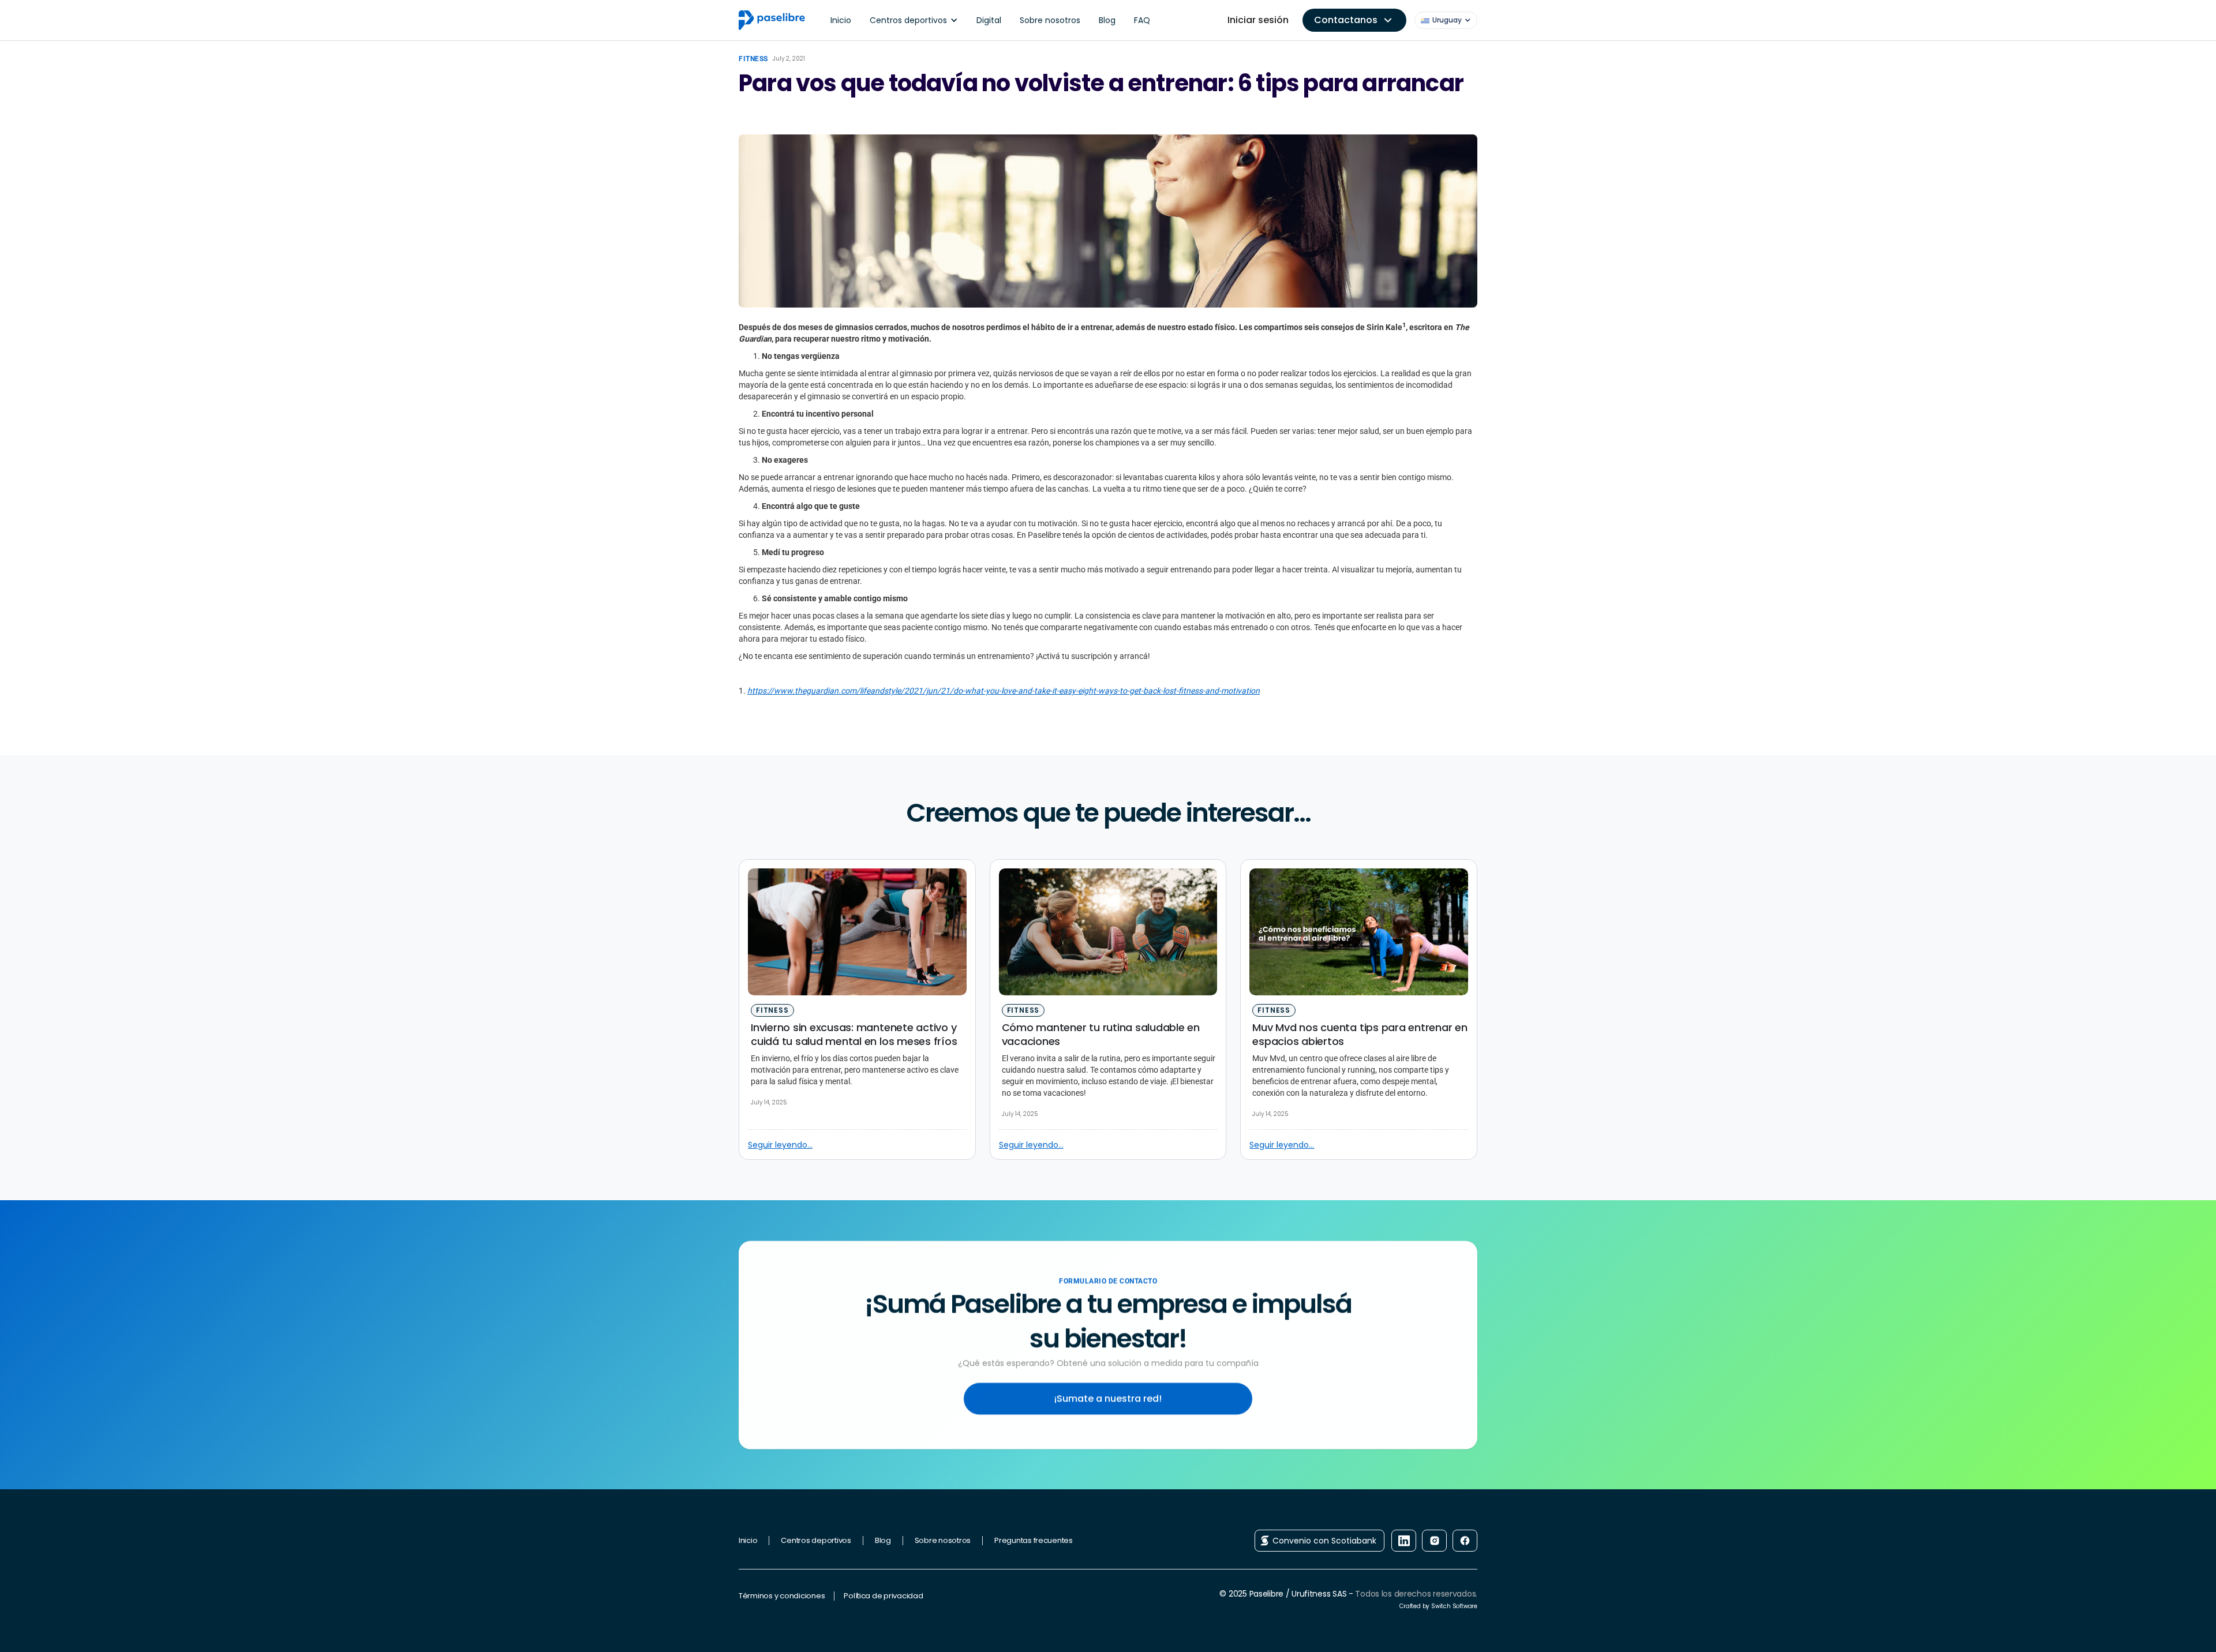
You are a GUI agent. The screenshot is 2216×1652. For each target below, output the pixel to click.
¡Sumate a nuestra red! (1108, 1398)
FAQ (1142, 20)
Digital (989, 20)
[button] (914, 20)
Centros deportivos (816, 1540)
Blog (1107, 20)
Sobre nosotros (1050, 20)
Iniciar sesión (1258, 20)
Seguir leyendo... (780, 1145)
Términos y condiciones (782, 1596)
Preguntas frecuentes (1034, 1540)
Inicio (841, 20)
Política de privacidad (883, 1596)
